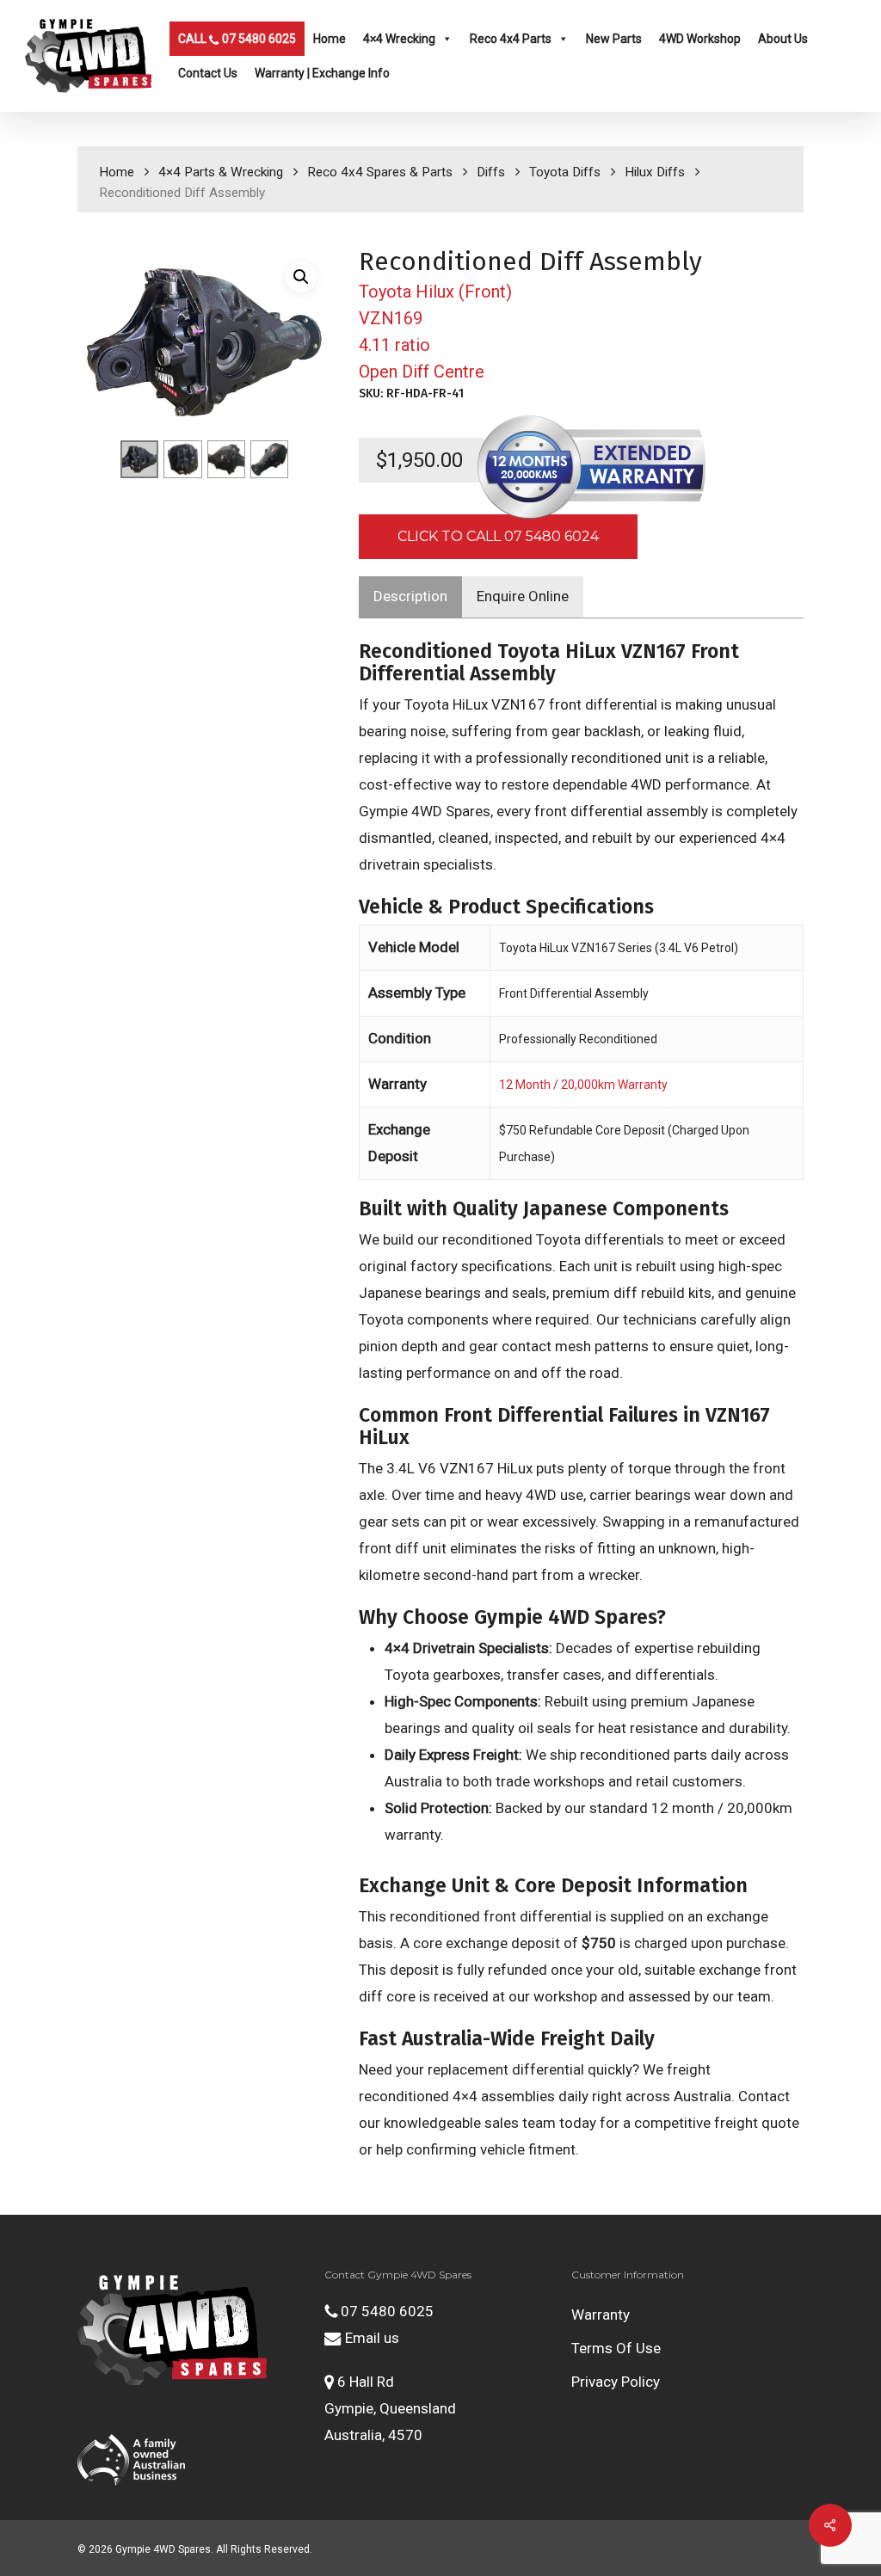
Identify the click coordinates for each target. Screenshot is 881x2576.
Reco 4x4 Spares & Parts (380, 172)
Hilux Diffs (655, 172)
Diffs (491, 172)
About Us (783, 39)
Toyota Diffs (565, 172)
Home (330, 39)
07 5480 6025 (385, 2311)
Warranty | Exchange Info (322, 73)
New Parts (614, 39)
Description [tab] (410, 596)
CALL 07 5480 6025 (237, 39)
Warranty (601, 2315)
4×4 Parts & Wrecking (221, 172)
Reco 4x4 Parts (511, 39)
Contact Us (208, 73)
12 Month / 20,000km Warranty (583, 1085)
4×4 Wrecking (399, 39)
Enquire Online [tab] (523, 596)
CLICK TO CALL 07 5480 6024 (498, 536)
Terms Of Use (616, 2348)
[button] (301, 277)
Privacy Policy (616, 2382)
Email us (370, 2338)
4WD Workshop (700, 39)
